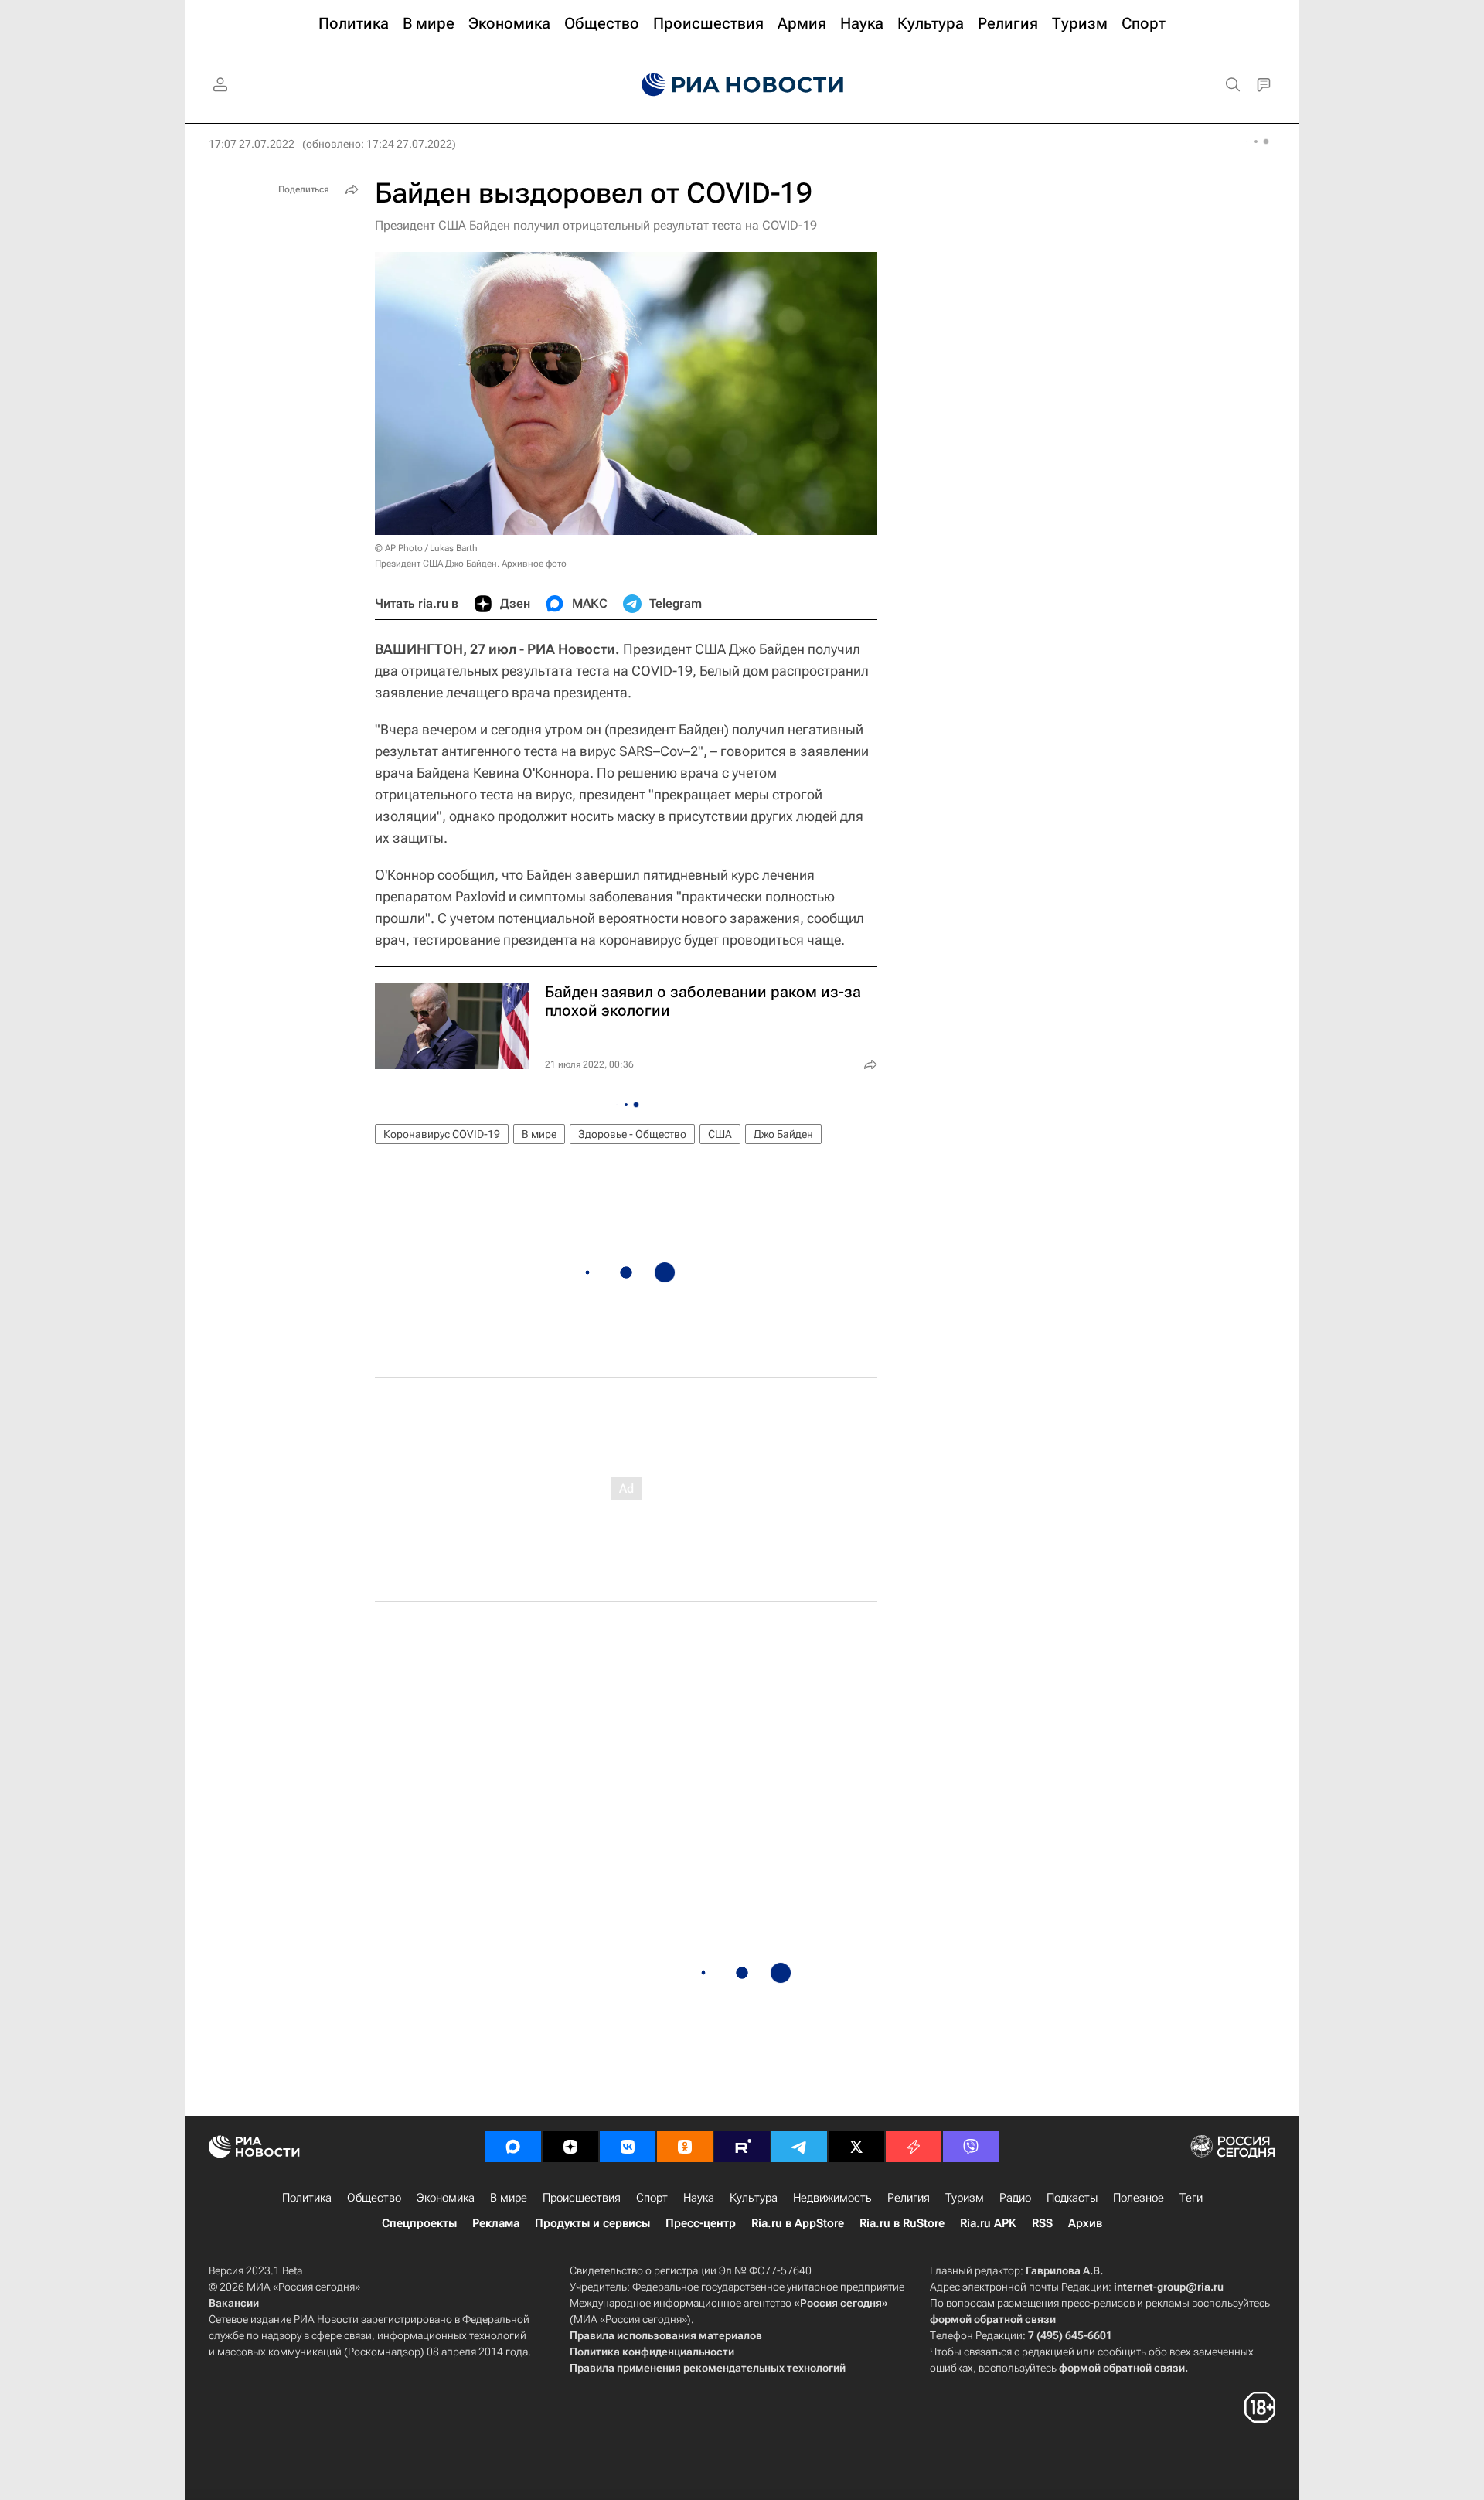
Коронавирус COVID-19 (442, 1134)
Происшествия (582, 2198)
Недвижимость (832, 2198)
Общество (374, 2198)
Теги (1191, 2198)
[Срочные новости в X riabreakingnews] (914, 2147)
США (720, 1134)
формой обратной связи (993, 2319)
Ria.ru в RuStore (902, 2223)
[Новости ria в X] (856, 2147)
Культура (754, 2198)
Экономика (446, 2198)
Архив (1085, 2223)
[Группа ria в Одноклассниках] (685, 2147)
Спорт (652, 2198)
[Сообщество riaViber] (971, 2147)
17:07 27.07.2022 (252, 144)
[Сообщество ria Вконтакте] (628, 2147)
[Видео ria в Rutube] (742, 2147)
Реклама (496, 2223)
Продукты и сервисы (592, 2223)
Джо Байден (783, 1134)
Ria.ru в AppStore (798, 2223)
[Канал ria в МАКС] (513, 2147)
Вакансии (234, 2303)
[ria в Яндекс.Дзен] (570, 2147)
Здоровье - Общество (632, 1134)
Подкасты (1072, 2198)
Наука (699, 2198)
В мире (539, 1134)
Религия (909, 2198)
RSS (1042, 2223)
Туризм (965, 2198)
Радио (1015, 2198)
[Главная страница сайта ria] (742, 85)
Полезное (1139, 2198)
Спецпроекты (419, 2223)
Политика (307, 2198)
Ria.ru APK (988, 2223)
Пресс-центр (701, 2223)
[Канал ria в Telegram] (799, 2147)
